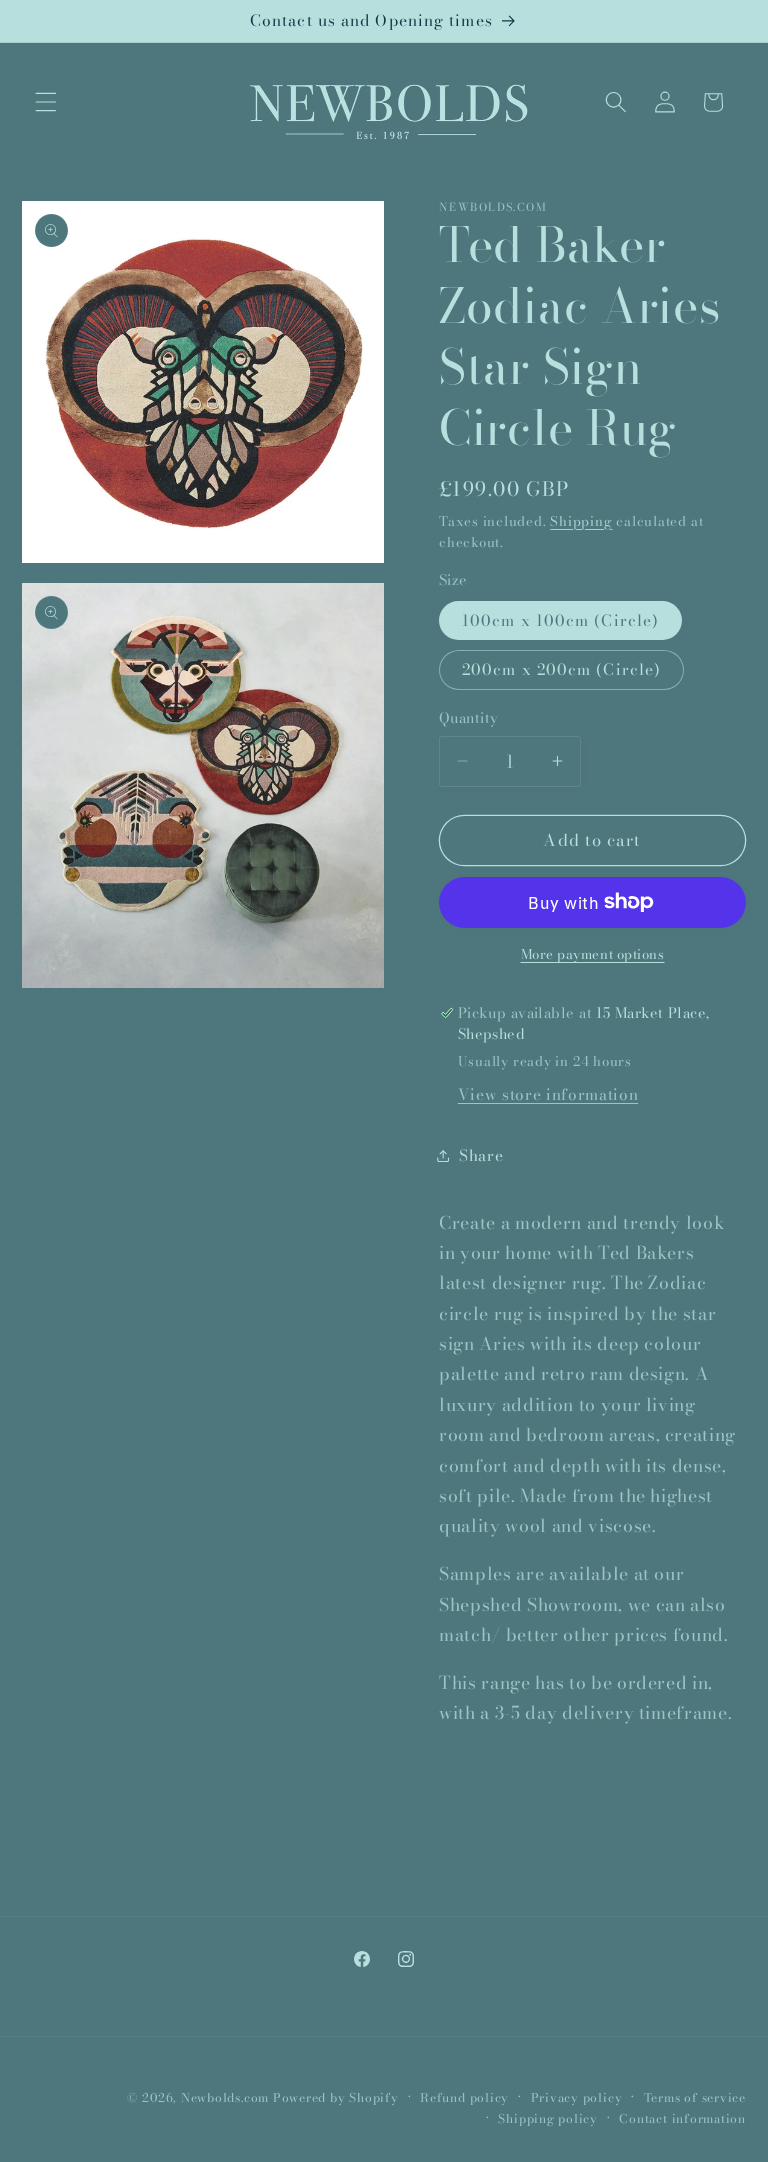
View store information (548, 1094)
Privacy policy (577, 2097)
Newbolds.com (225, 2097)
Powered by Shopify (336, 2097)
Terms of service (695, 2097)
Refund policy (464, 2097)
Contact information (682, 2118)
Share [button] (481, 1155)
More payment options (593, 954)
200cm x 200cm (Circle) (561, 669)
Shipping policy (548, 2118)
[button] (46, 102)
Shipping (581, 521)
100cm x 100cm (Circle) (560, 620)
